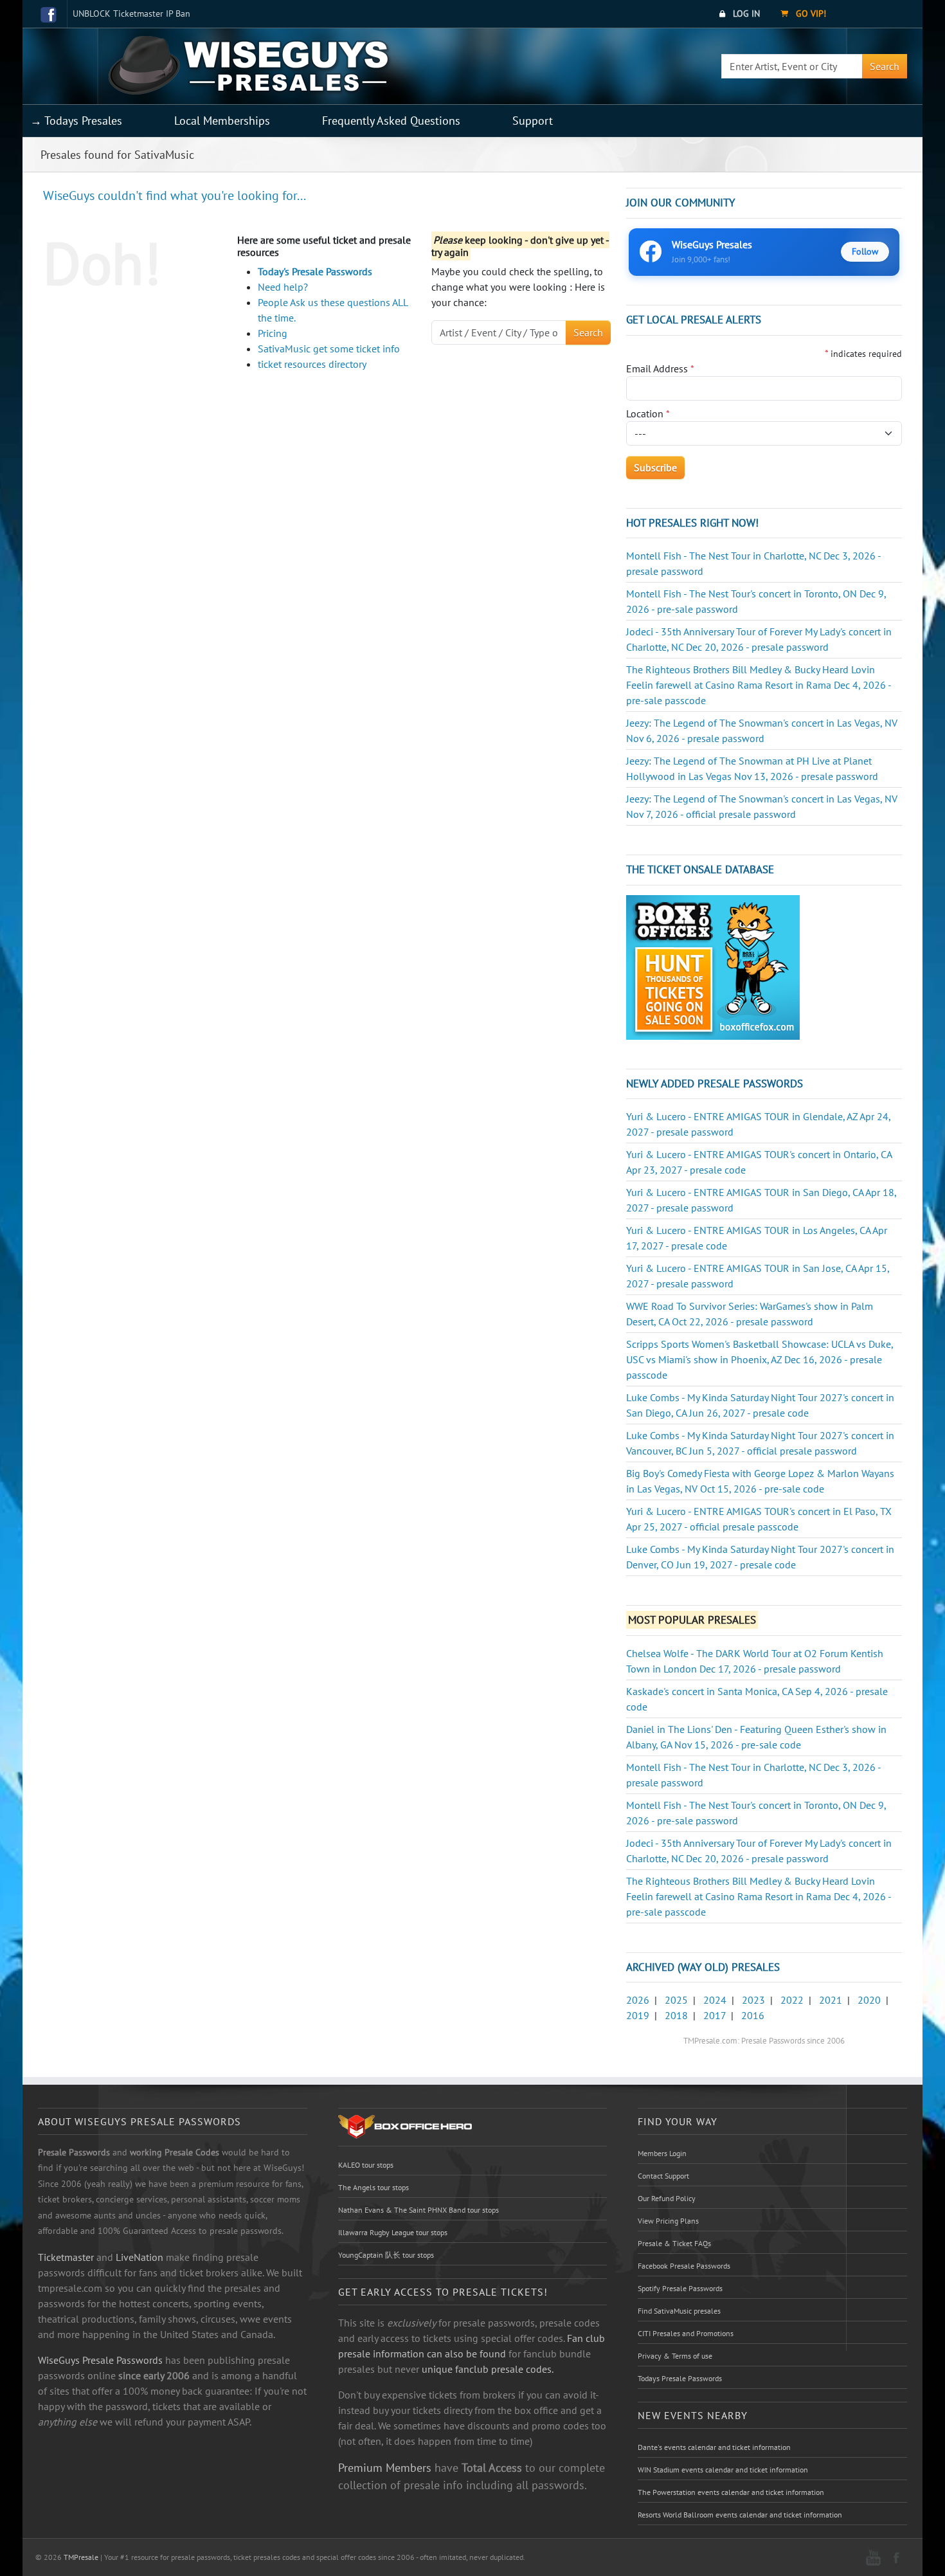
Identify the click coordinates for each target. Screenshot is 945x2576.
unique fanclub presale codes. (488, 2369)
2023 (753, 2000)
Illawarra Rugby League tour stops (393, 2232)
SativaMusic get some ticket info (329, 349)
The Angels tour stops (373, 2187)
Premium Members (385, 2467)
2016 (753, 2015)
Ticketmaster (66, 2257)
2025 (676, 2000)
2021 (831, 2000)
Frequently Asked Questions (391, 121)
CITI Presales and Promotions (686, 2333)
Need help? (283, 287)
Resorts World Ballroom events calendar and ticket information (740, 2515)
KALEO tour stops (366, 2165)
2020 (869, 2000)
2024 (715, 2000)
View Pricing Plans (668, 2221)
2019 (638, 2015)
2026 (638, 2000)
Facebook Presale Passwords (684, 2266)
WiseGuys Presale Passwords (100, 2360)
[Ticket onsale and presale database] (713, 966)
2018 (676, 2015)
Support (533, 121)
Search (885, 66)
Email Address (660, 368)
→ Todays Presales (76, 121)
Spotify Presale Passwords (680, 2288)
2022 (792, 2000)
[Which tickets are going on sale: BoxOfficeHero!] (405, 2126)
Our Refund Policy (667, 2198)
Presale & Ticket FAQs (674, 2243)
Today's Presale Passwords (315, 271)
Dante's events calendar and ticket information (714, 2447)
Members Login (662, 2153)
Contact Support (663, 2176)
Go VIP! (810, 14)
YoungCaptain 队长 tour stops (386, 2255)
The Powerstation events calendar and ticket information (731, 2492)
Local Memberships (222, 121)
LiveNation (139, 2257)
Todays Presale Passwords (680, 2378)
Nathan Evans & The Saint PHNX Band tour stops (419, 2210)
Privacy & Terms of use (675, 2356)
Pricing (273, 333)
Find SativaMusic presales (679, 2311)
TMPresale (81, 2557)
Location (648, 413)
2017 (715, 2015)
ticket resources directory (312, 364)
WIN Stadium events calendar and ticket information (723, 2470)
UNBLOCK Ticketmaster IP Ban (131, 14)
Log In (745, 14)
